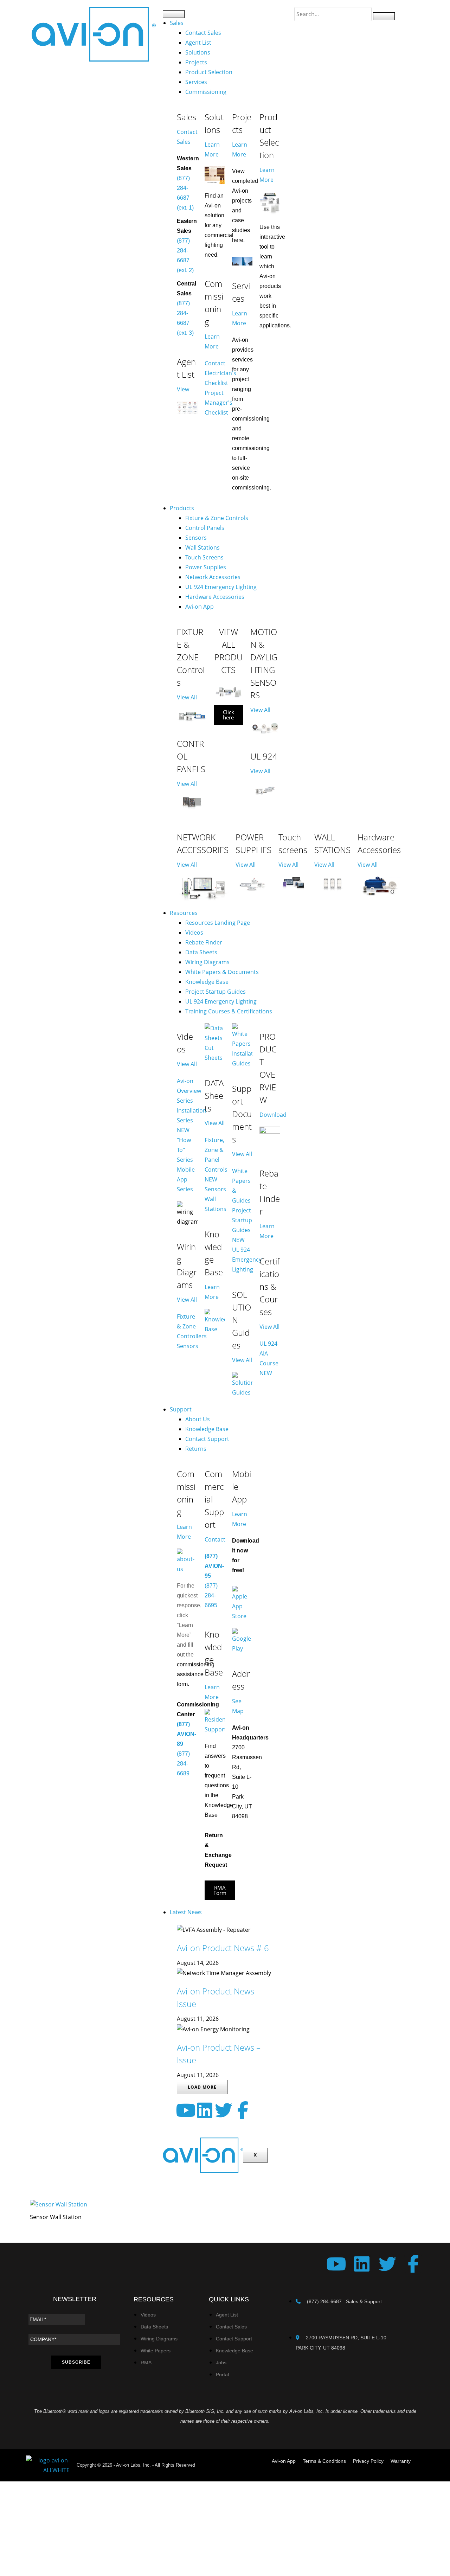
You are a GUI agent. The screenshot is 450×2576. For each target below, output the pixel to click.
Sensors (196, 538)
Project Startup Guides (216, 992)
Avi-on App (200, 607)
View (183, 389)
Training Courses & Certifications (229, 1011)
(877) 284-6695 (211, 1595)
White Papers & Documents (222, 972)
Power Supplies (206, 567)
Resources (184, 913)
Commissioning (206, 92)
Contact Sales (203, 33)
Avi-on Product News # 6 (223, 1948)
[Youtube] (186, 2110)
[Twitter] (224, 2110)
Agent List (198, 43)
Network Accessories (213, 577)
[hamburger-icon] (174, 14)
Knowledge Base (207, 982)
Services (196, 82)
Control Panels (205, 528)
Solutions (198, 52)
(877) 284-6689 (183, 1764)
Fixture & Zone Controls (217, 518)
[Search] (384, 16)
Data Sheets (201, 952)
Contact (215, 1539)
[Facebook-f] (243, 2110)
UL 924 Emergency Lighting (221, 587)
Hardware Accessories (215, 597)
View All (187, 697)
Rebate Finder (204, 942)
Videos (194, 933)
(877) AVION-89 (187, 1734)
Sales (177, 23)
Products (182, 508)
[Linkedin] (205, 2110)
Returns (196, 1449)
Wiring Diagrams (207, 962)
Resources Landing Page (218, 923)
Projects (196, 62)
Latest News (186, 1912)
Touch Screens (204, 557)
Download (273, 1115)
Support (181, 1409)
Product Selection (209, 72)
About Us (198, 1419)
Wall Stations (202, 547)
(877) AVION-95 (214, 1566)
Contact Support (207, 1439)
